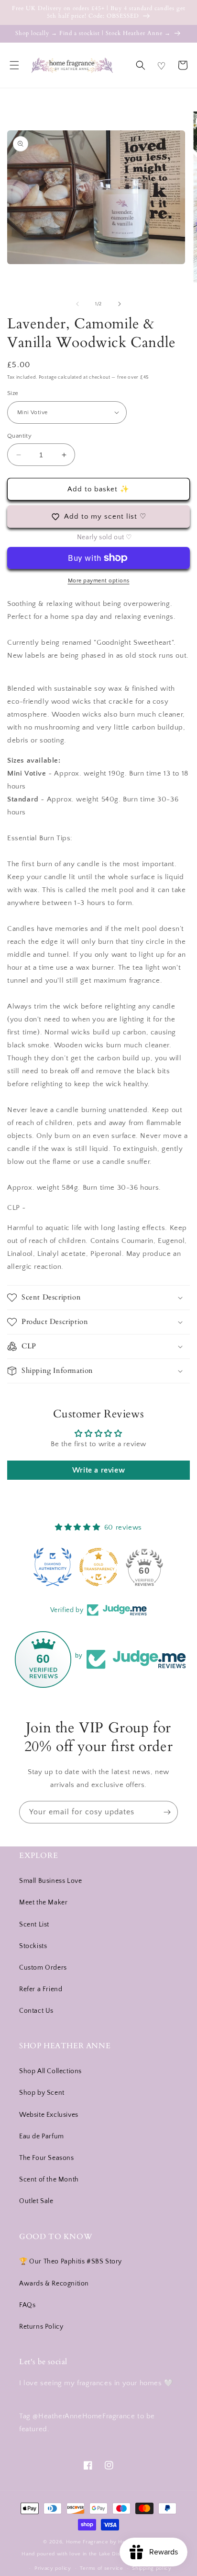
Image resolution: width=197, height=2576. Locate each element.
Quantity (19, 436)
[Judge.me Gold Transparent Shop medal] (98, 1567)
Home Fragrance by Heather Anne (110, 2542)
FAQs (27, 2305)
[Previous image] (77, 304)
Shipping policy (152, 2568)
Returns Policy (41, 2327)
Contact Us (36, 2011)
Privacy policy (53, 2568)
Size (13, 393)
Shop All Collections (50, 2071)
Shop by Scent (42, 2093)
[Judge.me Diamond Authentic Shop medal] (53, 1567)
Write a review (98, 1470)
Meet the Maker (43, 1903)
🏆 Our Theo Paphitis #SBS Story (71, 2262)
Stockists (33, 1946)
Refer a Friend (41, 1989)
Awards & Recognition (54, 2284)
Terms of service (101, 2568)
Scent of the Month (49, 2180)
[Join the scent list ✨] (167, 1812)
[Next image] (120, 304)
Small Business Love (50, 1881)
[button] (14, 65)
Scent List (34, 1925)
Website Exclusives (49, 2115)
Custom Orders (43, 1968)
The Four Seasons (47, 2158)
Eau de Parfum (42, 2136)
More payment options (99, 581)
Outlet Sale (36, 2201)
